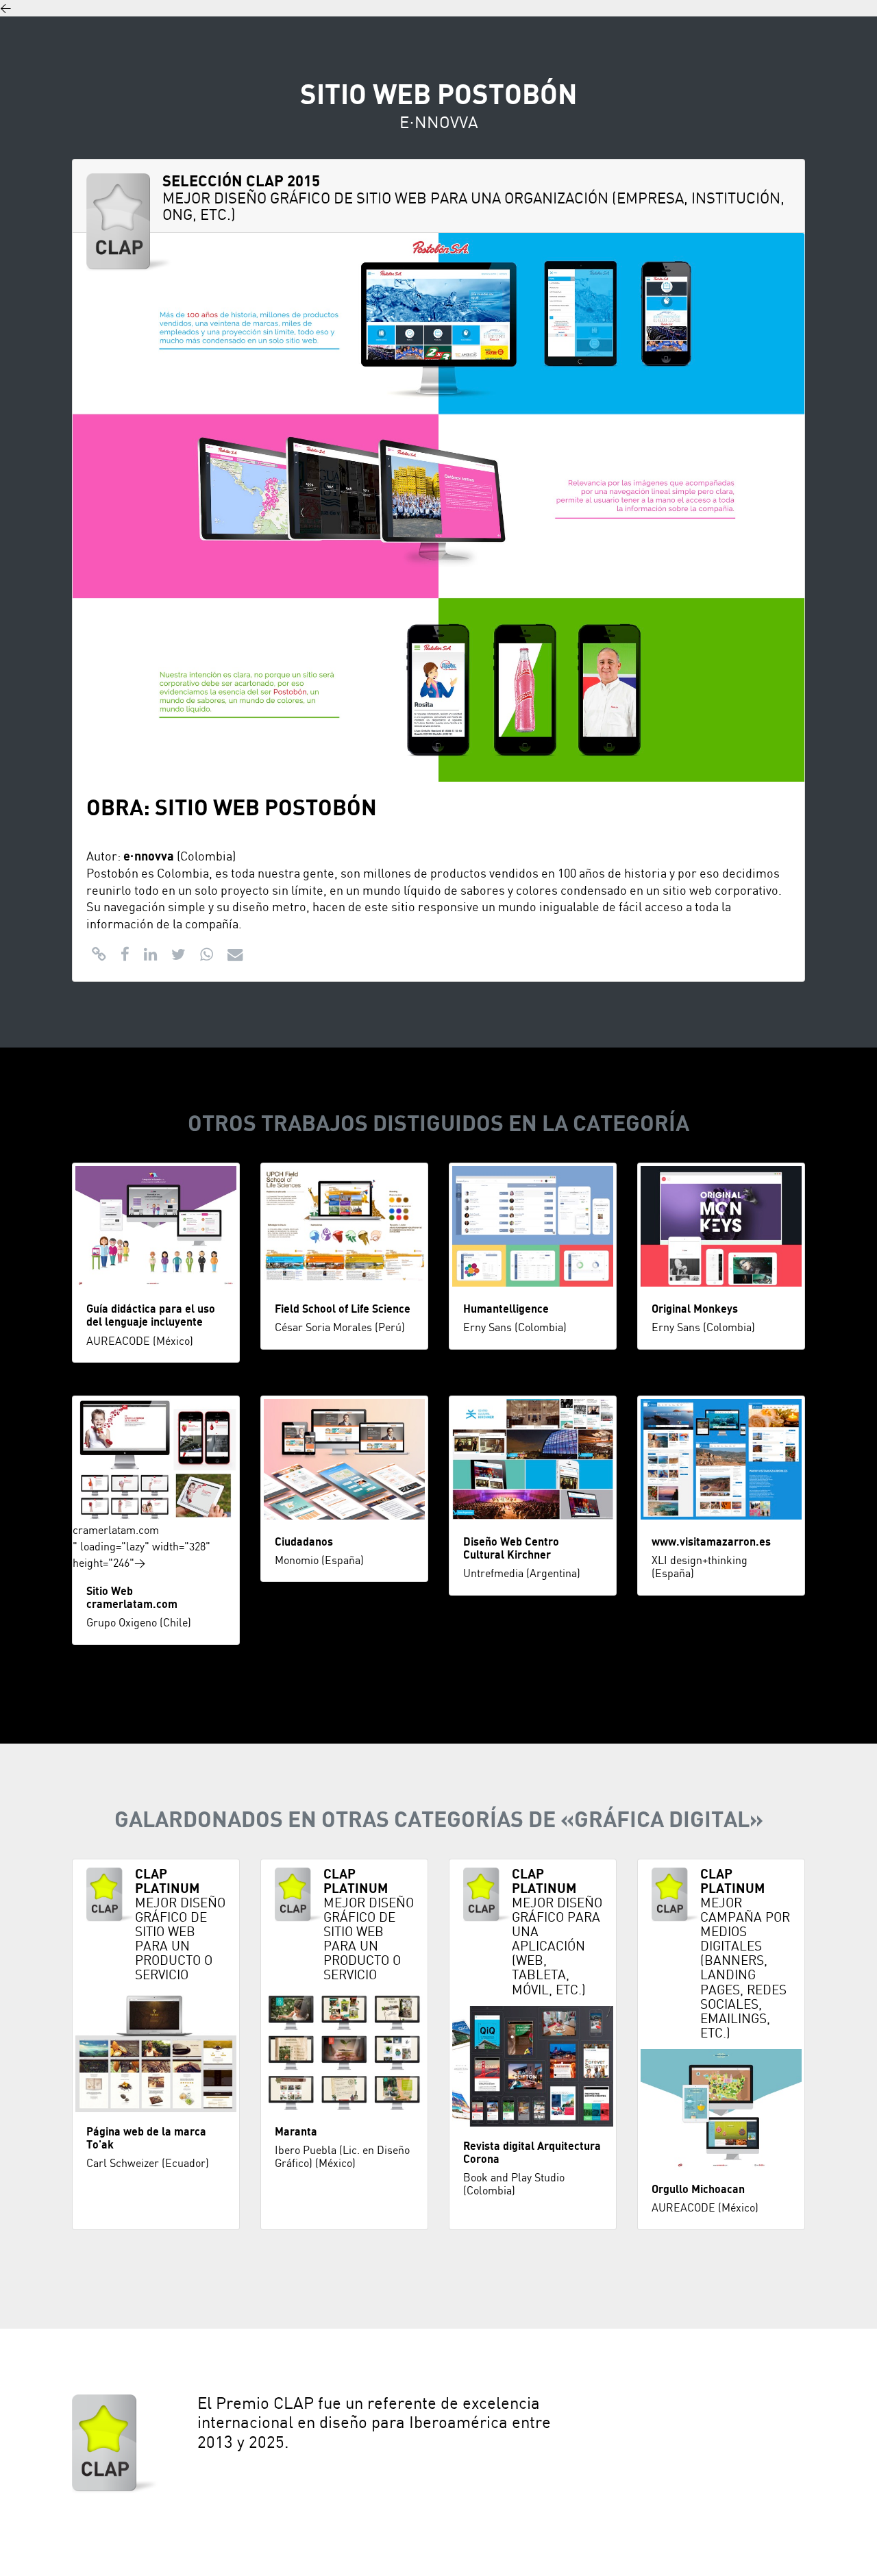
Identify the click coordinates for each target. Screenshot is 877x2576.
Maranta (296, 2132)
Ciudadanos (304, 1542)
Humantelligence (506, 1309)
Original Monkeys (695, 1309)
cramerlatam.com (116, 1531)
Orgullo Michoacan (698, 2190)
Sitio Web (110, 1592)
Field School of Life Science (343, 1309)
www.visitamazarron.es (711, 1542)
